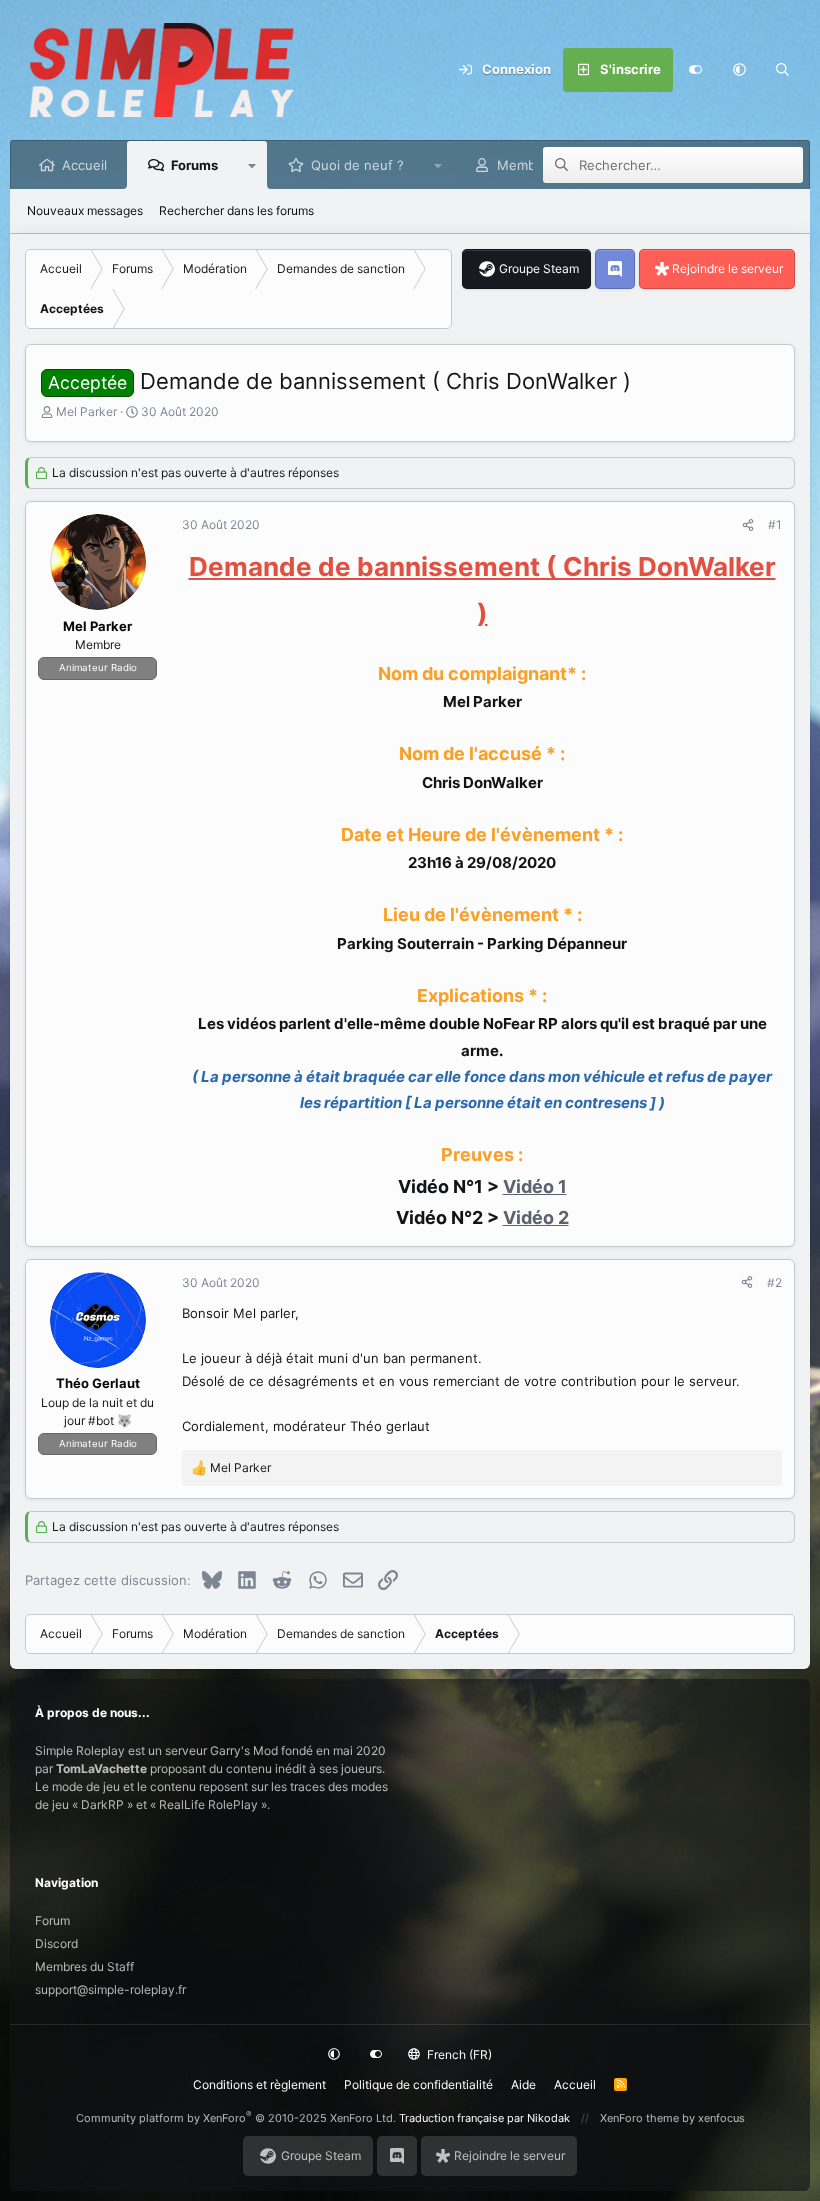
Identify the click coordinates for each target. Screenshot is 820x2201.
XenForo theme (639, 2118)
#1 (775, 524)
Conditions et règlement (259, 2084)
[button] (739, 70)
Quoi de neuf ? (357, 165)
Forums (194, 165)
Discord (56, 1943)
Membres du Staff (84, 1966)
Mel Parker (86, 411)
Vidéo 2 (536, 1217)
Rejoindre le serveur (727, 268)
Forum (52, 1920)
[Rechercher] (783, 70)
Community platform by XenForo (236, 2118)
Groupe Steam (539, 268)
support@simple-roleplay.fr (110, 1989)
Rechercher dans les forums (236, 210)
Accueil (84, 165)
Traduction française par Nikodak (484, 2118)
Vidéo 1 (535, 1186)
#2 (774, 1282)
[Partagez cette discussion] (748, 525)
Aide (523, 2084)
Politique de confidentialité (418, 2084)
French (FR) (458, 2054)
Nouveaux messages (85, 210)
